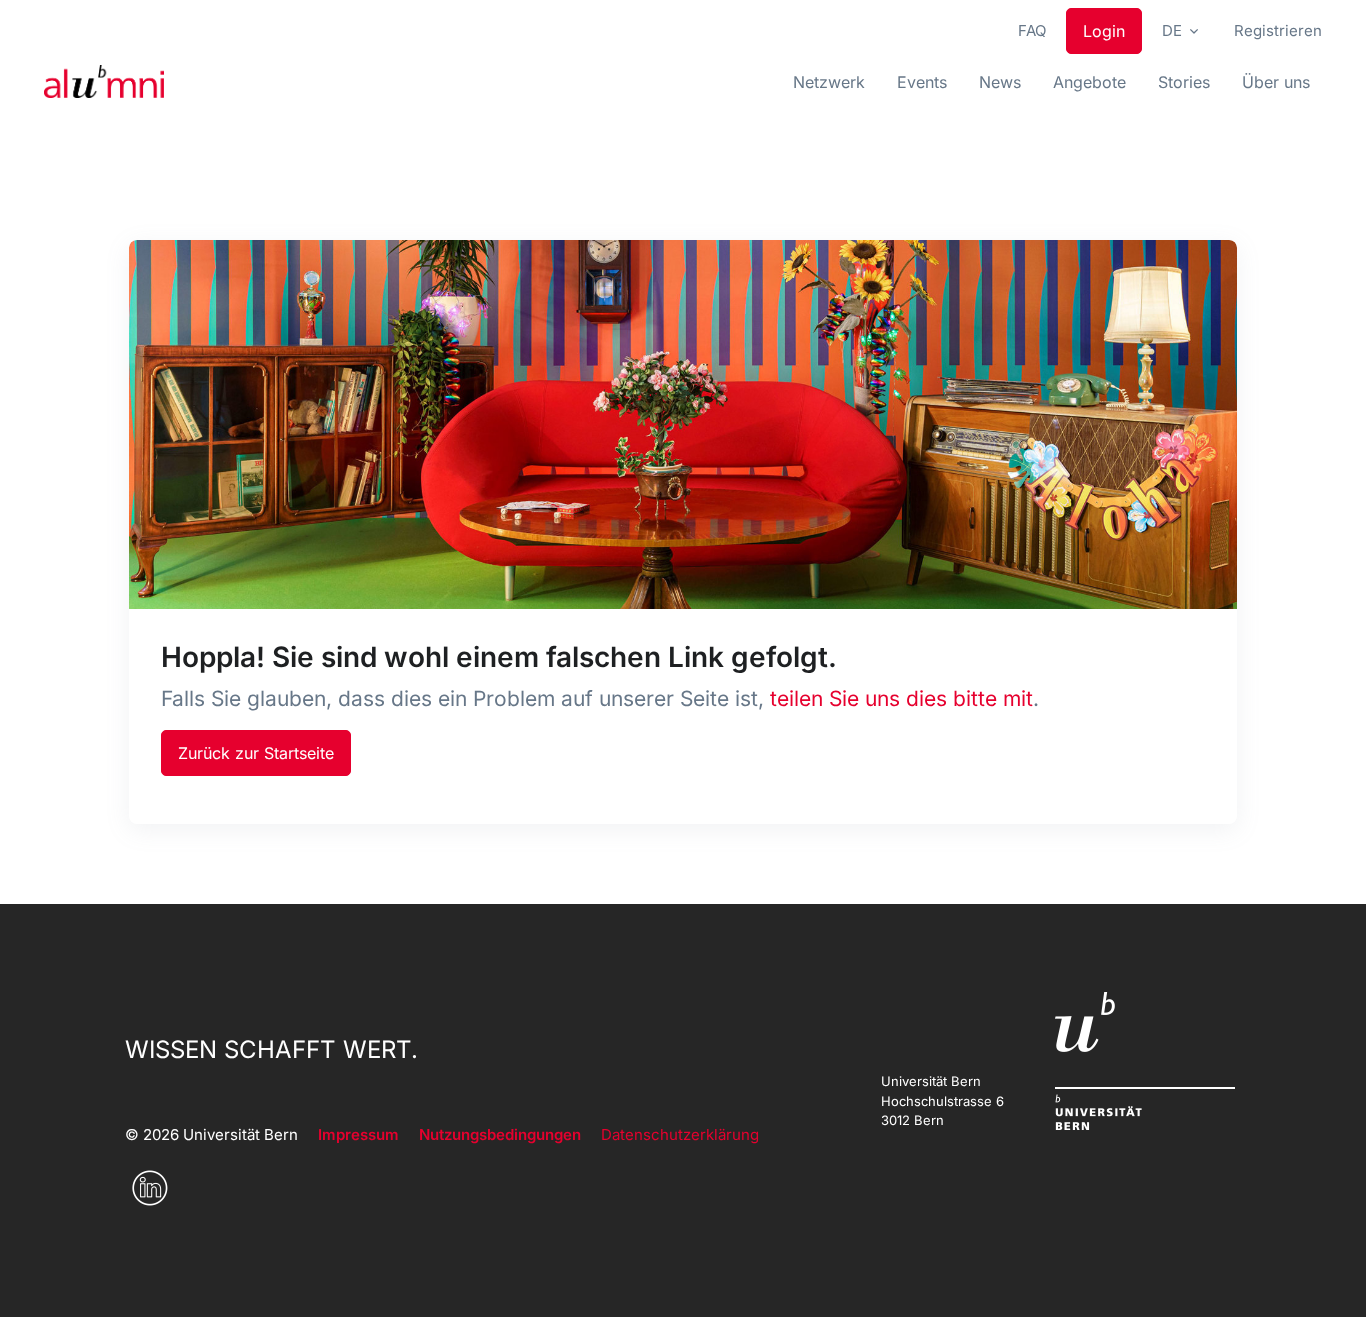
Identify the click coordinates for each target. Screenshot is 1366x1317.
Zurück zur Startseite (256, 753)
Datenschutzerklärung (680, 1134)
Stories (1184, 82)
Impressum (358, 1134)
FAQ (1032, 30)
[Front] (104, 82)
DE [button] (1172, 30)
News (1000, 82)
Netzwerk (829, 82)
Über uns (1276, 82)
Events (922, 82)
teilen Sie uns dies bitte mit (901, 698)
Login (1104, 31)
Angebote (1089, 82)
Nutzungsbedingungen (500, 1134)
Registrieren (1278, 30)
